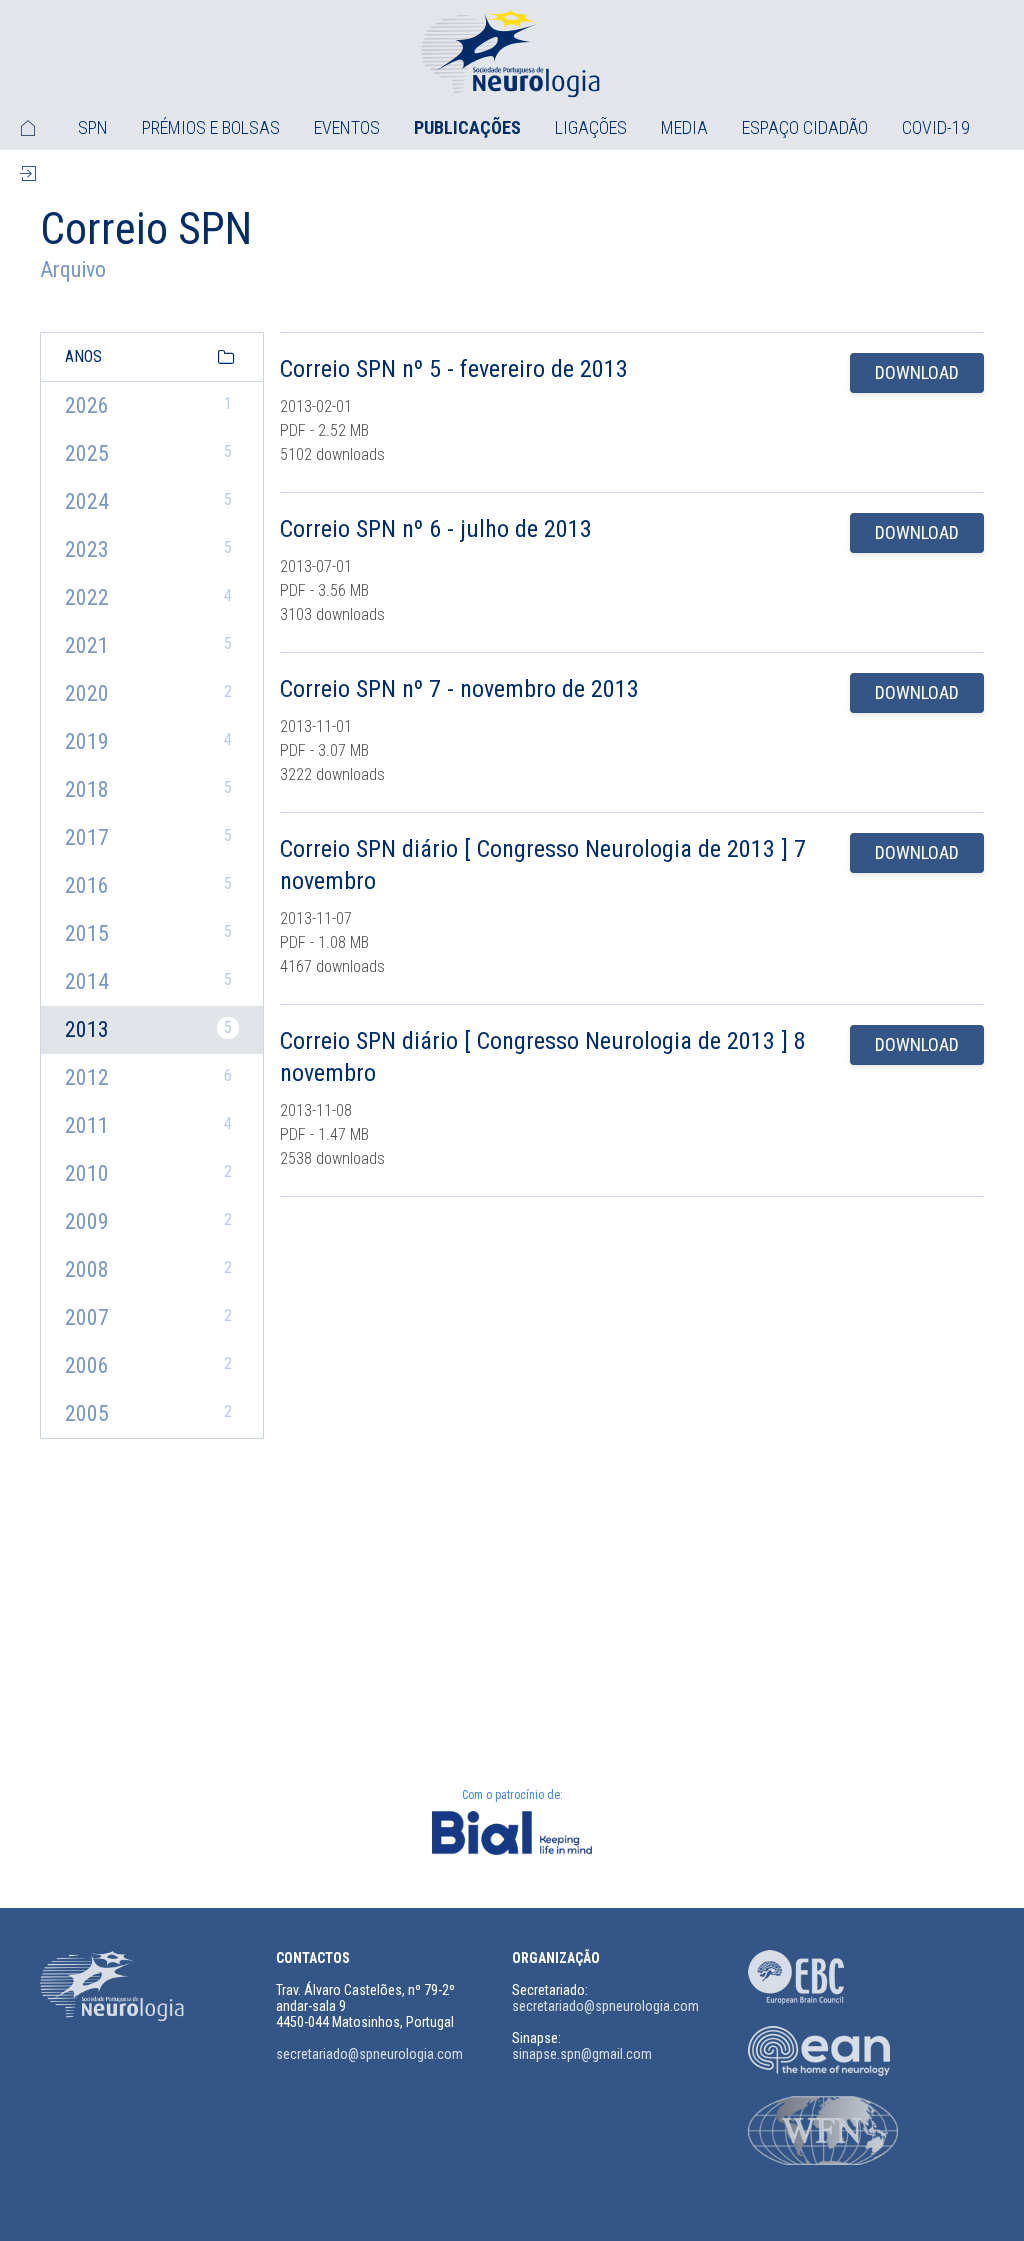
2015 (148, 933)
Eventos (347, 127)
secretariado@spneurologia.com (369, 2054)
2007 (148, 1317)
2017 (148, 837)
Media (684, 127)
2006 (148, 1365)
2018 (148, 789)
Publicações (467, 127)
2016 (148, 885)
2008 (148, 1269)
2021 (148, 645)
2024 (148, 501)
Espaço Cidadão (805, 127)
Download (917, 372)
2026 (148, 405)
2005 (148, 1413)
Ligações (591, 127)
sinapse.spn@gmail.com (582, 2054)
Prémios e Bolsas (211, 127)
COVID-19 (936, 127)
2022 (148, 597)
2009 (148, 1221)
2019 (148, 741)
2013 (148, 1029)
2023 (148, 549)
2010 (148, 1173)
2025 (148, 453)
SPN (93, 127)
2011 (148, 1125)
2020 (148, 693)
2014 (148, 981)
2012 (148, 1077)
